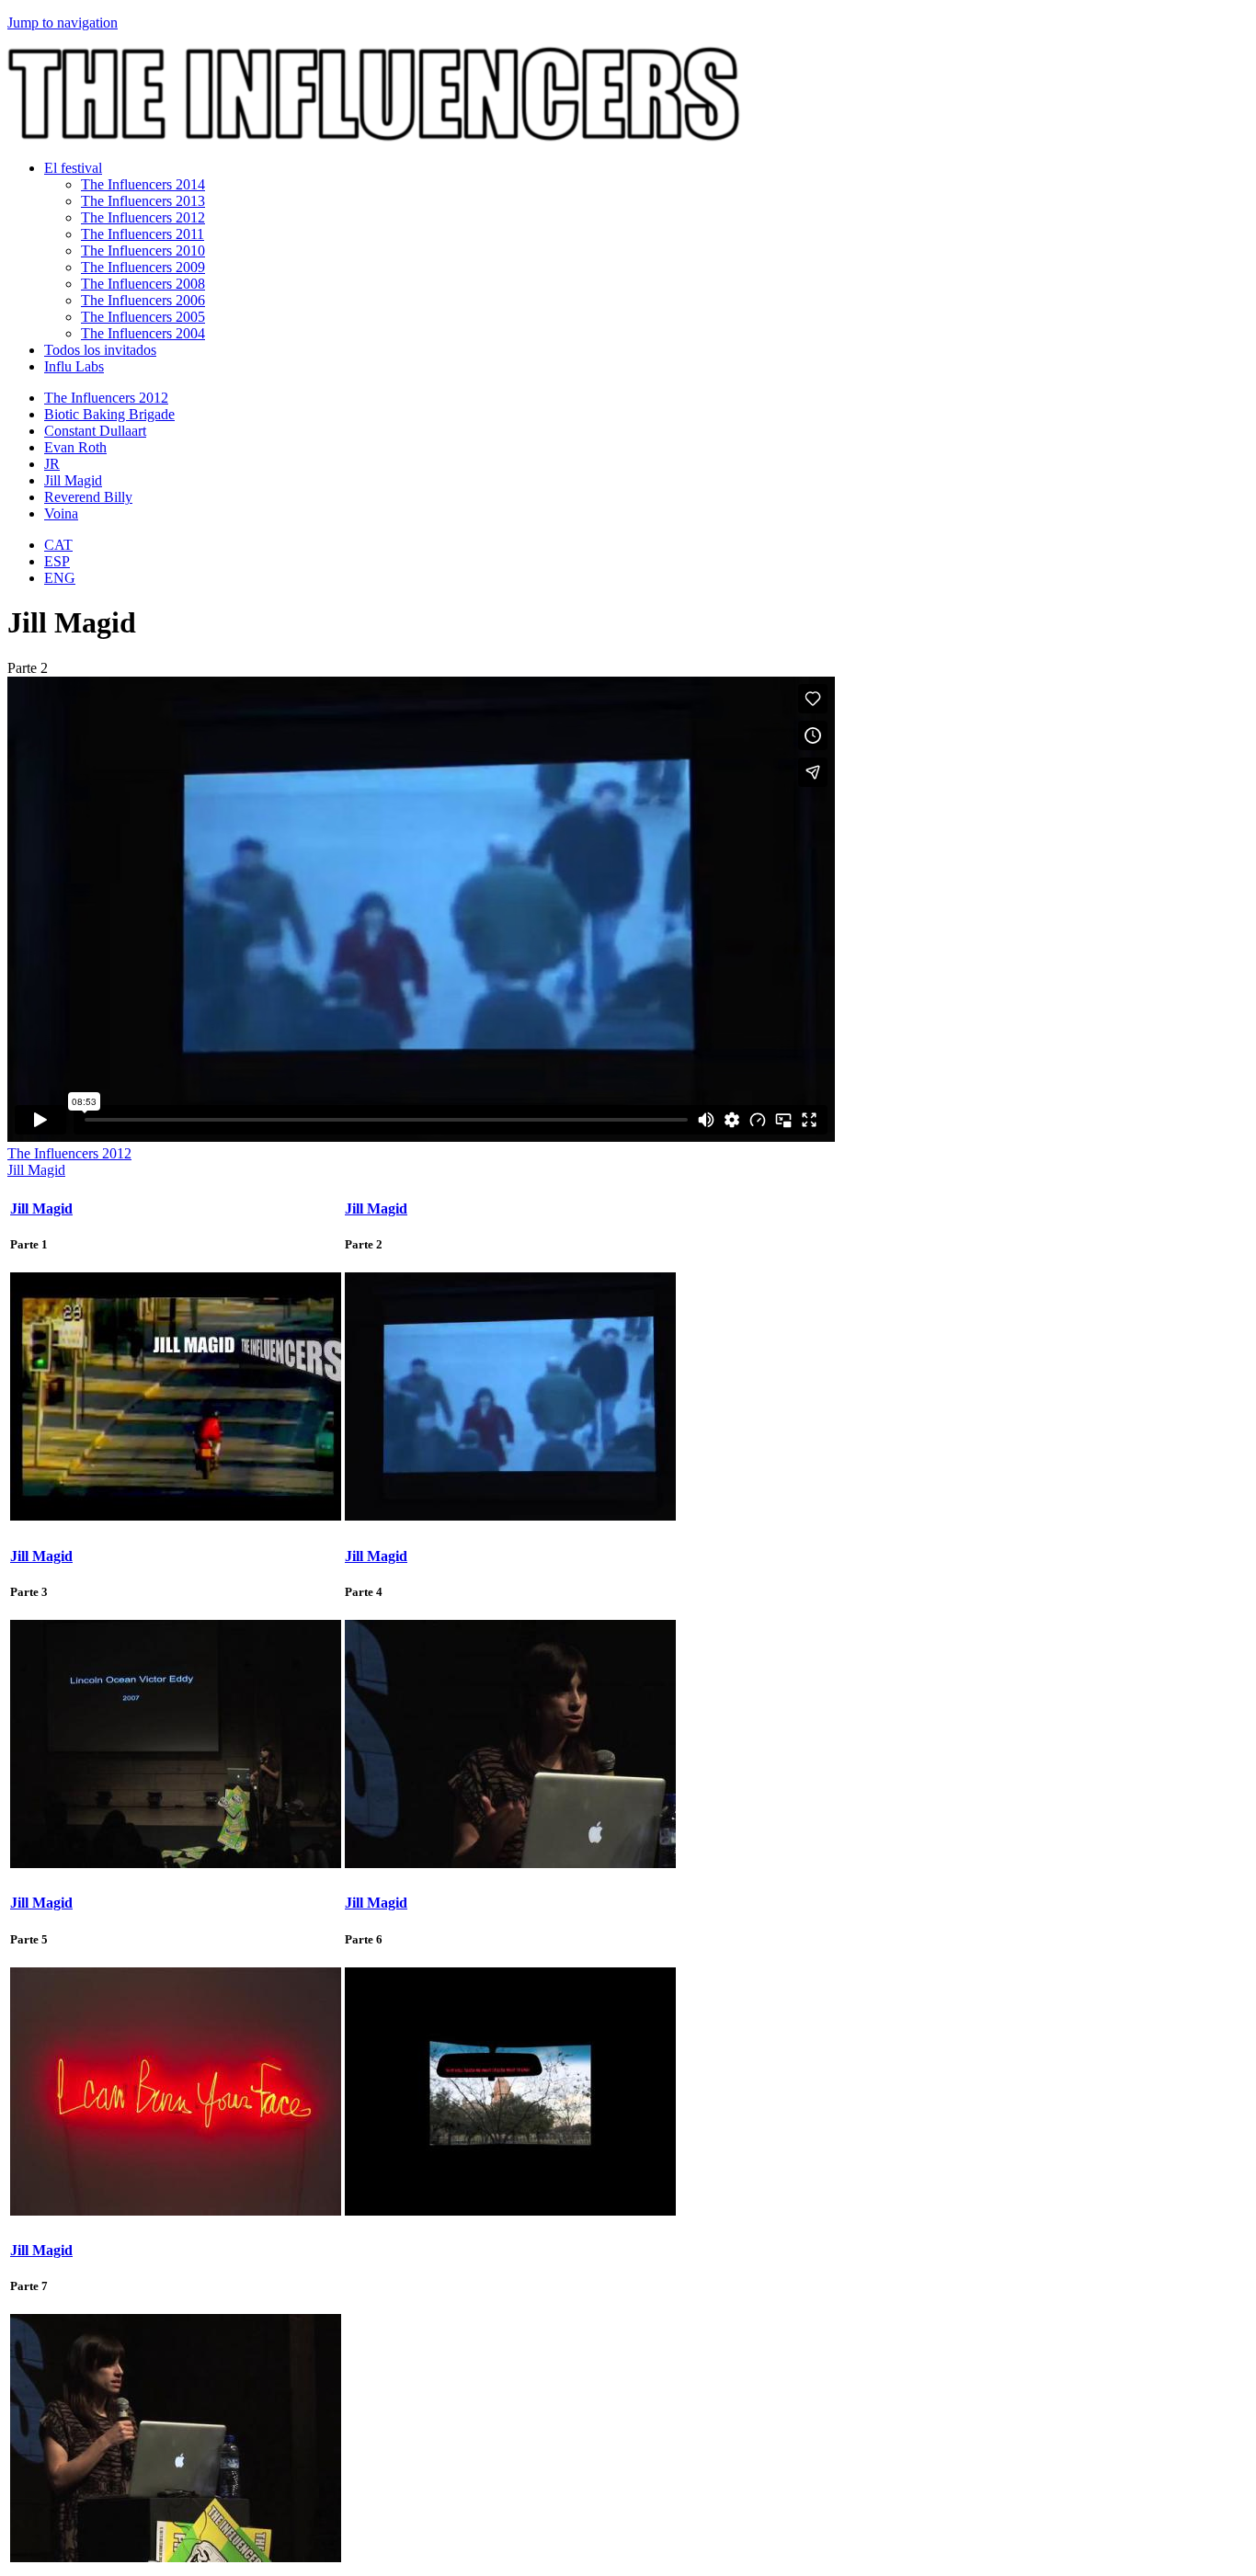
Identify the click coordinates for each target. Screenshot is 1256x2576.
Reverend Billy (88, 497)
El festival (73, 168)
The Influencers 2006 (143, 300)
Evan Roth (75, 447)
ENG (60, 578)
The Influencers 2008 (143, 284)
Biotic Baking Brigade (109, 414)
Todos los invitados (100, 350)
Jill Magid (73, 480)
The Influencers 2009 (143, 267)
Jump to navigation (63, 23)
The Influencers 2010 (143, 251)
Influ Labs (74, 366)
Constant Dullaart (95, 431)
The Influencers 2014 (143, 184)
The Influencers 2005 (143, 317)
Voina (61, 513)
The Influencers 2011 (143, 234)
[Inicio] (374, 137)
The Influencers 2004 (143, 333)
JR (52, 464)
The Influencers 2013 (143, 201)
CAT (58, 545)
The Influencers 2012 (143, 217)
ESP (57, 561)
